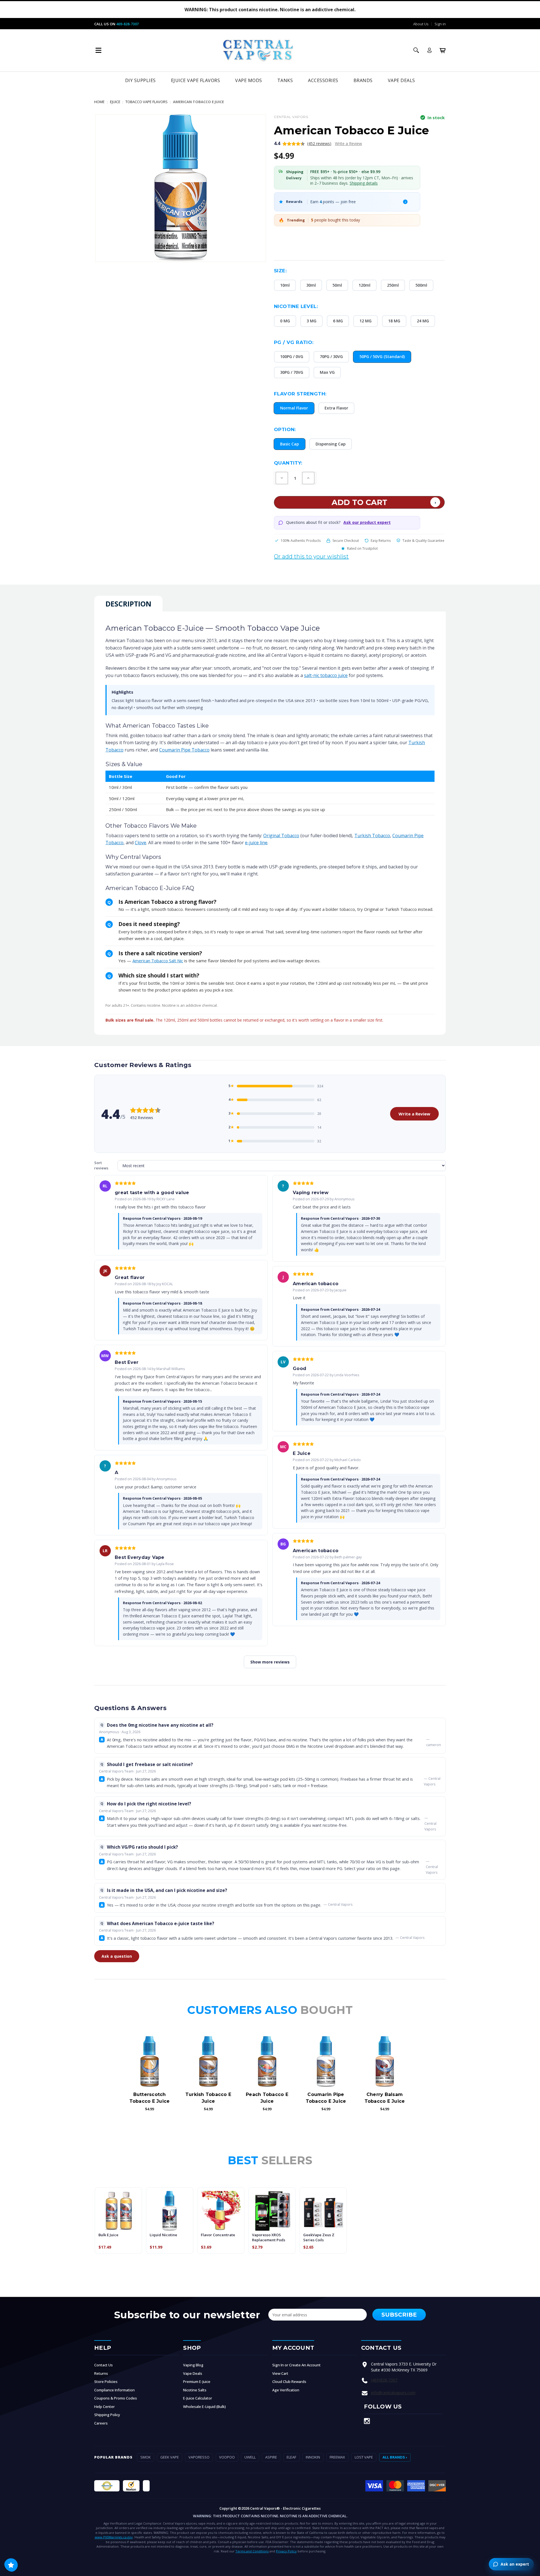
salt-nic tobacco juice (326, 675)
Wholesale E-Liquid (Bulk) (204, 2407)
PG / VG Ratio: (294, 342)
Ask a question (117, 1956)
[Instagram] (367, 2421)
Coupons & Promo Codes (116, 2398)
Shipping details (364, 183)
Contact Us (103, 2365)
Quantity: (288, 463)
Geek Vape (170, 2457)
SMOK (146, 2457)
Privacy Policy (286, 2551)
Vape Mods (249, 80)
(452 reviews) (319, 143)
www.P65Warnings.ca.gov (114, 2537)
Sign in (440, 24)
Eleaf (291, 2457)
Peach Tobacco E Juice (267, 2098)
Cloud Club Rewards (289, 2382)
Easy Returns (381, 541)
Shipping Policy (107, 2415)
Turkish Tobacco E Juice (208, 2098)
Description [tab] (128, 604)
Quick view (150, 2062)
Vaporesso (199, 2457)
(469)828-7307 (384, 2380)
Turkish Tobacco (372, 836)
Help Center (104, 2407)
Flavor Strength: (300, 394)
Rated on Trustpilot (362, 548)
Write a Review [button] (348, 143)
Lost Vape (364, 2457)
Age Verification (286, 2390)
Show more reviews (270, 1662)
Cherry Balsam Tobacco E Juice (385, 2098)
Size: (280, 271)
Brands (363, 80)
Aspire (271, 2457)
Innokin (313, 2457)
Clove (140, 843)
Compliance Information (114, 2390)
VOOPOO (227, 2457)
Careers (101, 2423)
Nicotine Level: (296, 306)
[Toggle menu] (98, 50)
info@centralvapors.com (393, 2393)
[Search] (416, 50)
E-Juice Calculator (198, 2398)
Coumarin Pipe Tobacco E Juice (326, 2098)
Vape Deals (401, 80)
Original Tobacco (281, 836)
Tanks (285, 80)
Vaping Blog (193, 2365)
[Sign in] (429, 50)
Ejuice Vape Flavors (196, 80)
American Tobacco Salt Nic (158, 961)
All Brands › (395, 2457)
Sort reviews (101, 1165)
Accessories (323, 80)
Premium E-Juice (197, 2382)
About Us (421, 24)
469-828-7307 (127, 24)
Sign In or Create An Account (296, 2365)
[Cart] (443, 50)
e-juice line (256, 843)
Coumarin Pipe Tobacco (184, 750)
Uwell (250, 2457)
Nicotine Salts (195, 2390)
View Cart (280, 2373)
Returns (101, 2373)
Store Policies (106, 2382)
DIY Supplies (140, 80)
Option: (285, 429)
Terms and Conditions (252, 2551)
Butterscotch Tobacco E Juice (150, 2098)
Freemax (337, 2457)
